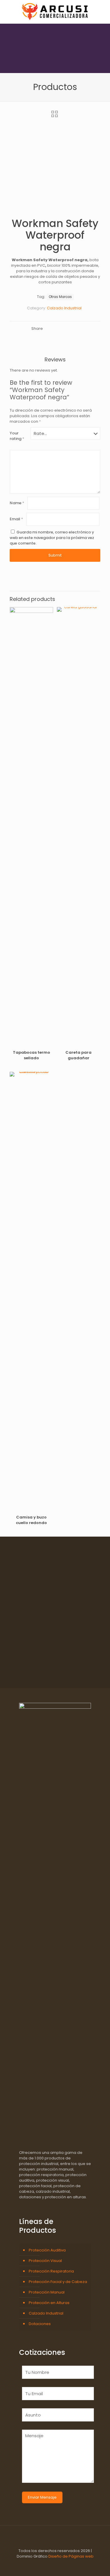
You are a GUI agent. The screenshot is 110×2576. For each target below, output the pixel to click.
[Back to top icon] (55, 2537)
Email (16, 519)
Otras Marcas (60, 297)
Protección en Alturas (49, 2303)
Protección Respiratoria (51, 2271)
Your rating (17, 436)
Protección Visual (45, 2261)
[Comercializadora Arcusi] (55, 12)
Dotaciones (40, 2324)
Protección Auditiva (47, 2250)
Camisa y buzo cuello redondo (31, 1520)
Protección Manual (47, 2292)
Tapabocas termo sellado (32, 1055)
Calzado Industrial (64, 308)
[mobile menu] (102, 12)
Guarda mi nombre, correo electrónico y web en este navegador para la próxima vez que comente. (52, 538)
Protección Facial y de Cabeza (58, 2282)
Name (17, 503)
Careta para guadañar (78, 1055)
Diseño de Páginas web (71, 2556)
